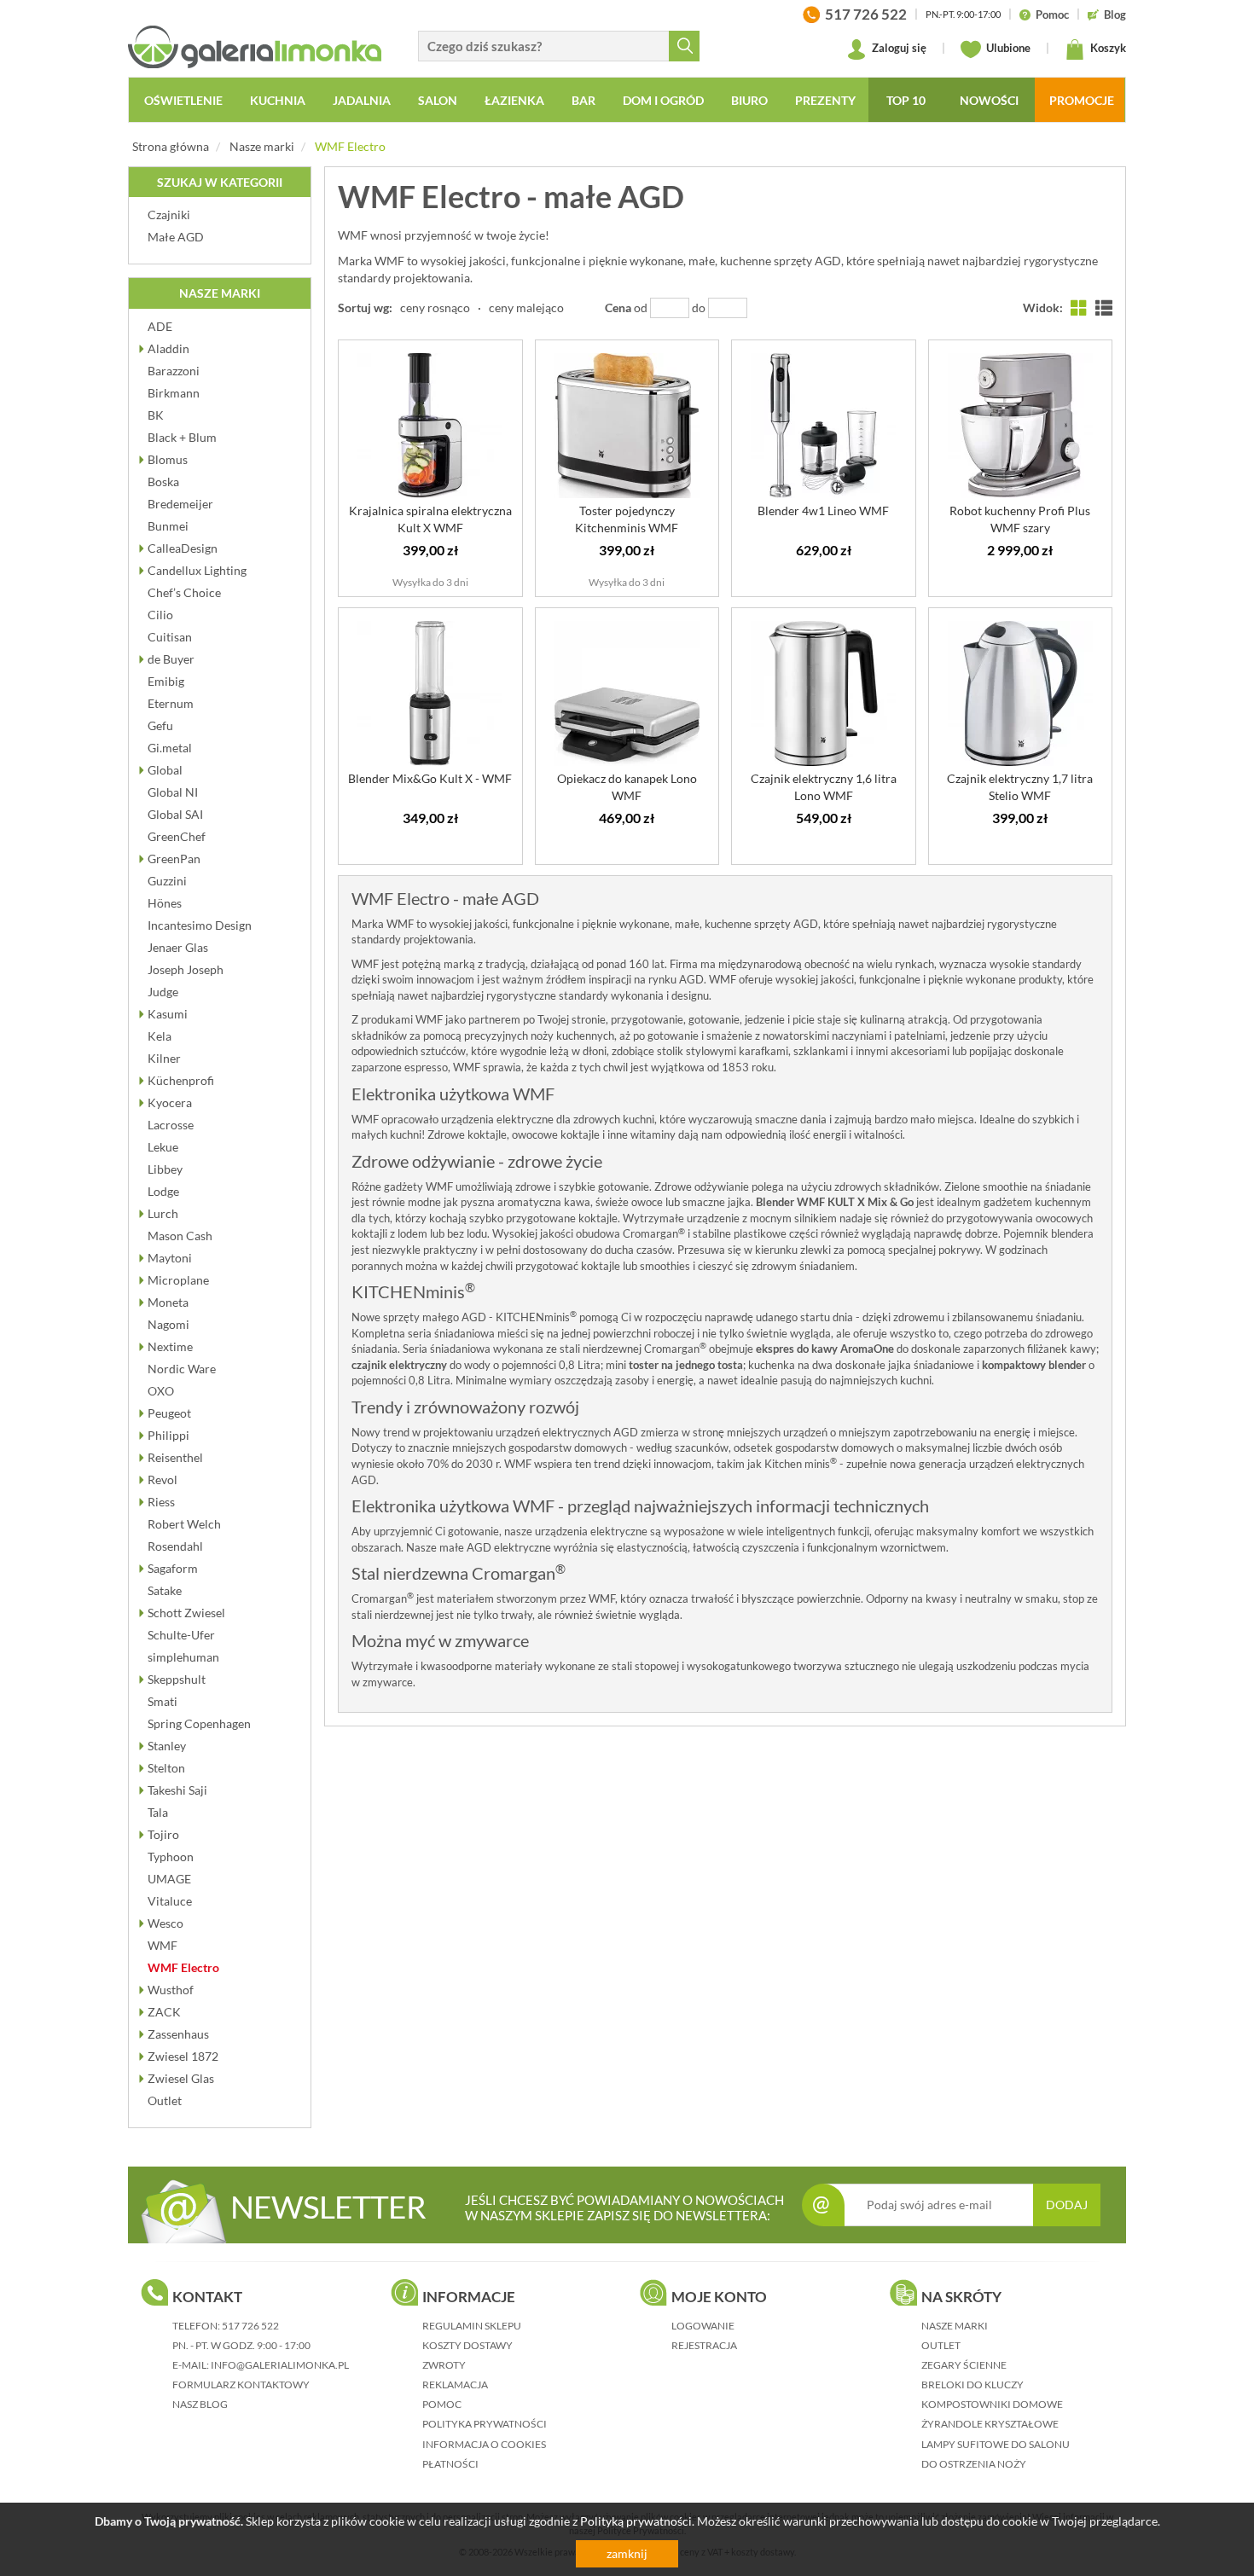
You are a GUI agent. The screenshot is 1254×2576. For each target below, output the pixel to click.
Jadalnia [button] (362, 100)
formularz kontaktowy (241, 2385)
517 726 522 (250, 2326)
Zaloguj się (898, 48)
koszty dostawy (467, 2345)
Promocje (1082, 100)
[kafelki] (1079, 307)
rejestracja (704, 2345)
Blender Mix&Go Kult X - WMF (430, 778)
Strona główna (171, 146)
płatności (450, 2464)
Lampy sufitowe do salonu (996, 2444)
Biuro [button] (749, 100)
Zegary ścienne (964, 2365)
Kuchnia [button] (278, 100)
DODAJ (1067, 2205)
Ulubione (1007, 48)
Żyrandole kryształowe (990, 2424)
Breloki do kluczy (972, 2385)
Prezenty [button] (825, 100)
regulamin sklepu (472, 2326)
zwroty (444, 2365)
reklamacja (455, 2385)
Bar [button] (583, 100)
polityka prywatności (485, 2424)
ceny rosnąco (435, 307)
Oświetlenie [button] (183, 100)
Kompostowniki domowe (992, 2404)
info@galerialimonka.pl (280, 2365)
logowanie (703, 2326)
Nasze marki (262, 146)
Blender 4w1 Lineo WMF (823, 511)
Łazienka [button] (514, 100)
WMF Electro (350, 146)
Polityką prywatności (636, 2521)
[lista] (1104, 307)
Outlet (941, 2345)
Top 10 (906, 100)
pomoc (442, 2404)
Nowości (989, 100)
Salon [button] (438, 100)
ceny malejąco (526, 307)
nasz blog (200, 2404)
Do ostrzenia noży (974, 2464)
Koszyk (1107, 48)
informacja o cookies (484, 2444)
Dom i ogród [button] (663, 100)
